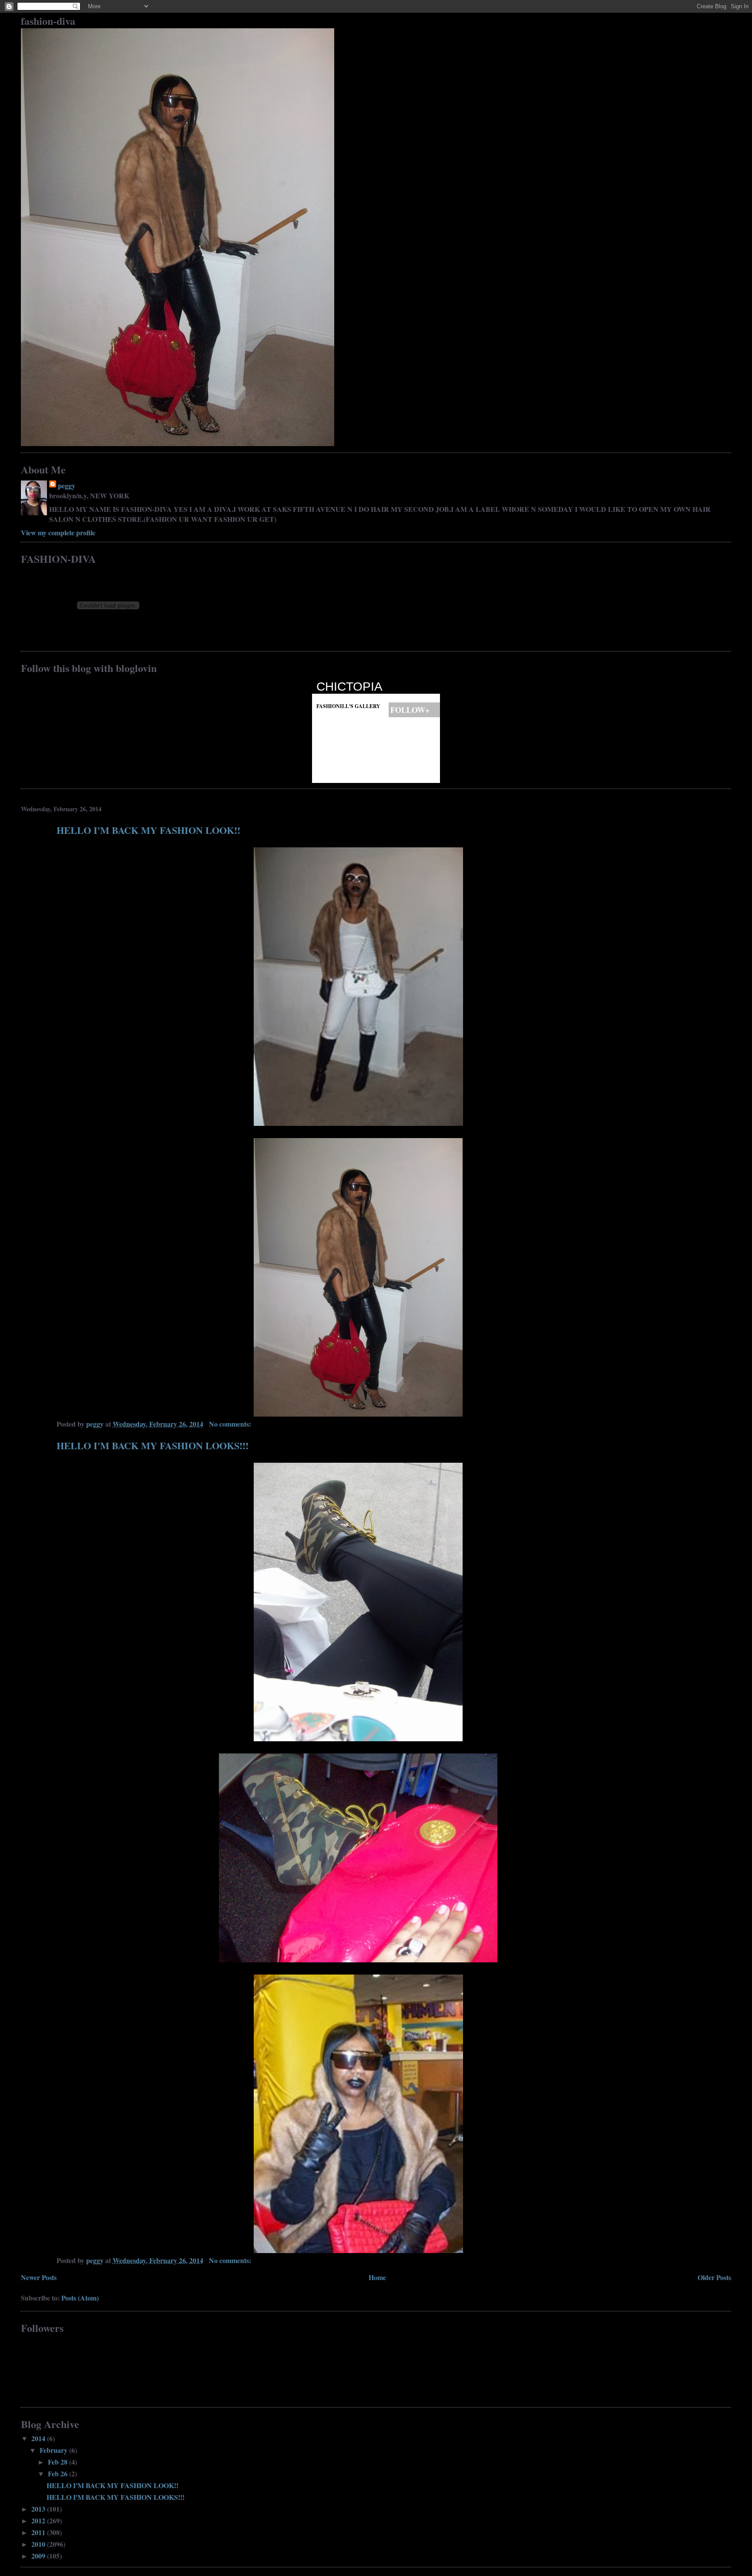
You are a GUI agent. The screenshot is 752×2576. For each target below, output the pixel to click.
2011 (39, 2532)
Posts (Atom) (80, 2298)
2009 (39, 2556)
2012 (39, 2521)
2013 (39, 2509)
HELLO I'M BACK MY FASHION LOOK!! (148, 830)
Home (377, 2277)
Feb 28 (59, 2462)
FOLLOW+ (414, 710)
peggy (67, 485)
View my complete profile (58, 532)
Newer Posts (39, 2277)
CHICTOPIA (349, 687)
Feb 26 (59, 2474)
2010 (39, 2544)
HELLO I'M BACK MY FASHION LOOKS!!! (153, 1446)
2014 (39, 2438)
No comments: (231, 1424)
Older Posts (714, 2277)
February (54, 2450)
